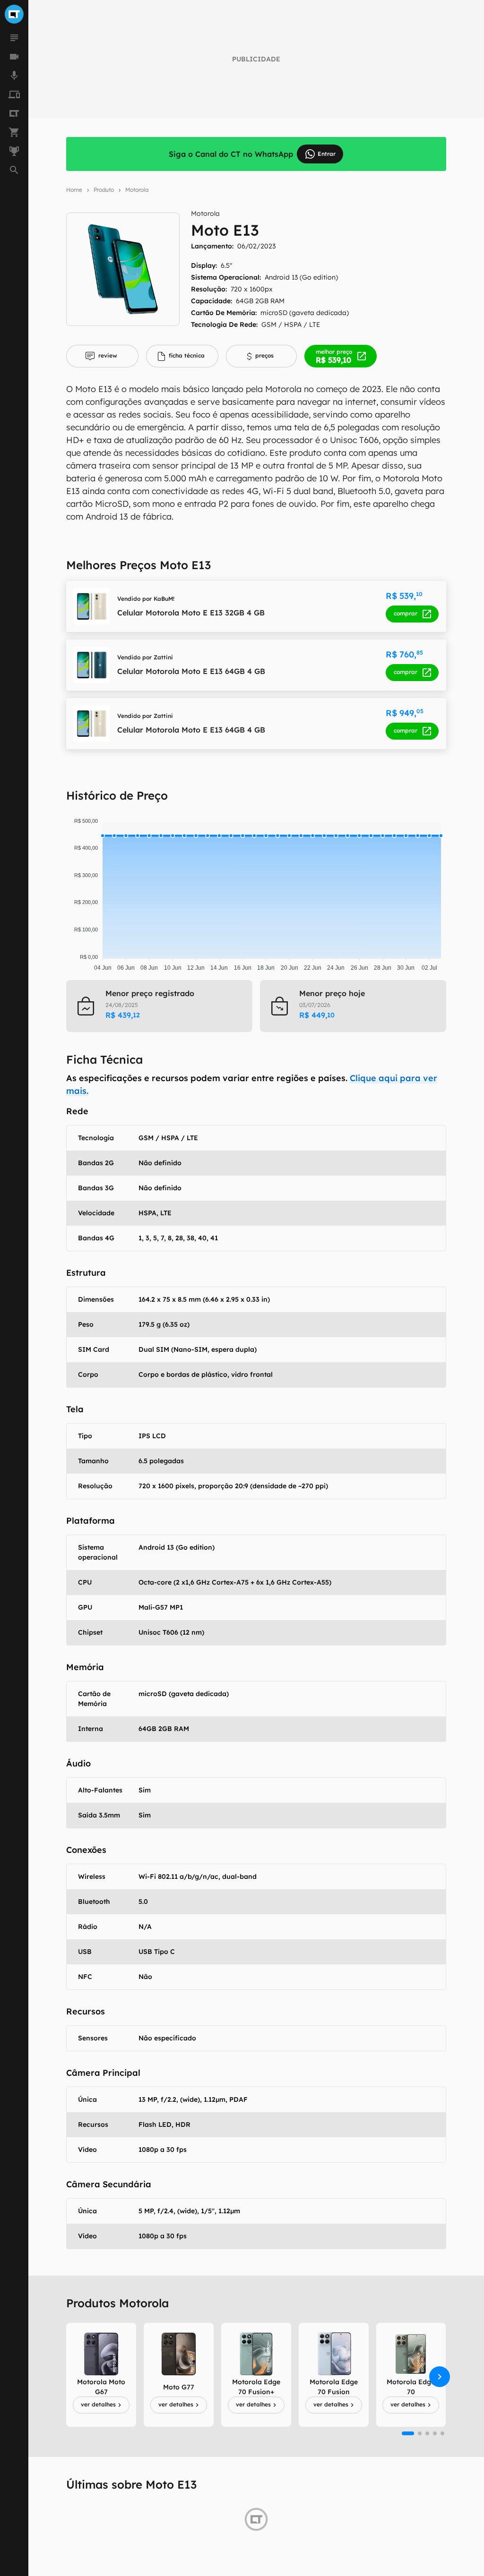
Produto (104, 190)
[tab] (102, 356)
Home (74, 190)
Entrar (327, 154)
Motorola (137, 190)
